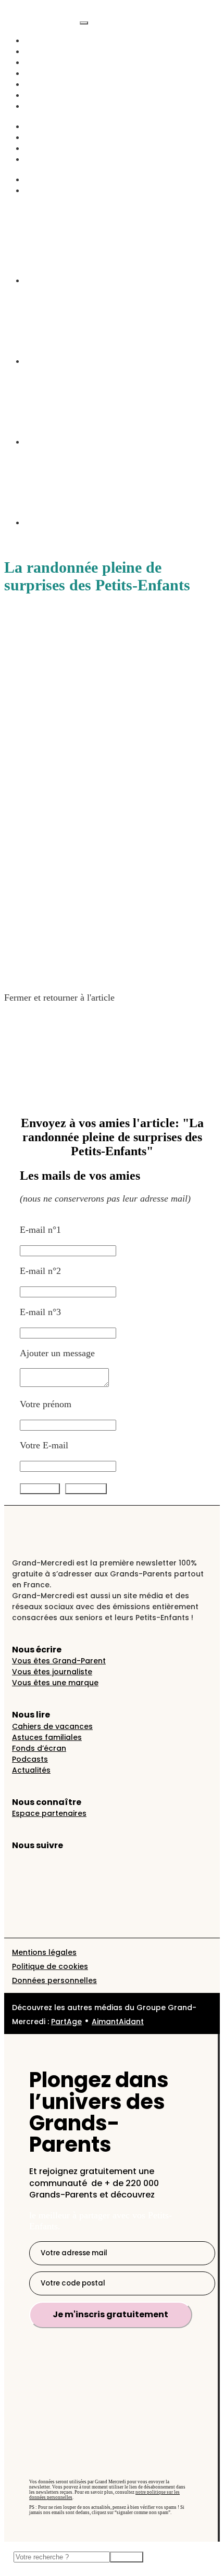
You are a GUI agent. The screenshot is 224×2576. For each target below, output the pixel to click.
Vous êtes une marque (55, 1683)
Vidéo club (46, 84)
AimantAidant (52, 126)
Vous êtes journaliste (52, 1672)
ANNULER (40, 1489)
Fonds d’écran (39, 1748)
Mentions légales (44, 1952)
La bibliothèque (55, 190)
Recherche (45, 179)
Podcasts (41, 73)
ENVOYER (86, 1489)
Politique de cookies (50, 1966)
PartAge (66, 2022)
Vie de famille (52, 62)
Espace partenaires (49, 1813)
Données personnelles (54, 1980)
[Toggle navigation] (84, 23)
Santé (35, 137)
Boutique (42, 159)
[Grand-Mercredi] (42, 20)
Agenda (40, 106)
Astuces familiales (47, 1737)
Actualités (44, 51)
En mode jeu (49, 148)
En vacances (48, 95)
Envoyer (127, 2557)
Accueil (40, 40)
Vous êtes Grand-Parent (59, 1661)
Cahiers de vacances (52, 1726)
